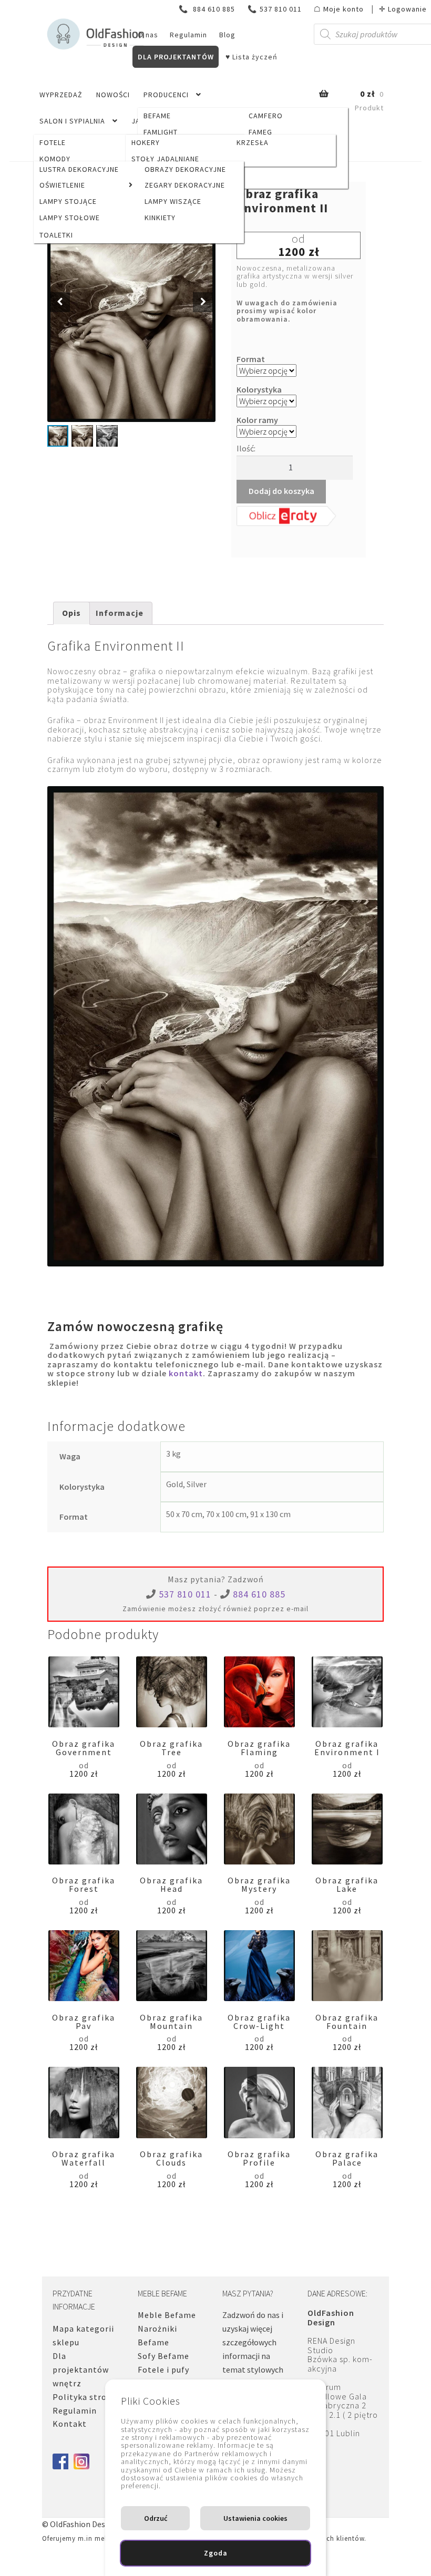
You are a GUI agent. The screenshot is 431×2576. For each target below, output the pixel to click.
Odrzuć (156, 2518)
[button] (203, 302)
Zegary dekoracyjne (185, 185)
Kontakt (70, 2424)
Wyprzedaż (61, 95)
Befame (157, 116)
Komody (55, 159)
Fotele (53, 142)
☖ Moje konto (339, 9)
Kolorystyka (259, 389)
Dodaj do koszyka (281, 491)
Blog (227, 35)
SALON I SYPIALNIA (72, 121)
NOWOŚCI (113, 95)
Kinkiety (160, 218)
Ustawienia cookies (255, 2518)
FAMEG (260, 132)
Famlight (161, 132)
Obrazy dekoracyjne (185, 169)
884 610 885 (208, 9)
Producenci (166, 95)
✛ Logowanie (403, 9)
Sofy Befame (163, 2356)
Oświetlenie (62, 185)
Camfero (266, 116)
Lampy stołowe (70, 218)
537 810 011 (275, 9)
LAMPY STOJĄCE (68, 201)
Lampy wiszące (173, 201)
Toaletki (56, 235)
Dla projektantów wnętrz (81, 2369)
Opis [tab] (71, 613)
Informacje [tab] (120, 613)
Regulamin (188, 35)
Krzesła (253, 142)
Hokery (146, 142)
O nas (148, 35)
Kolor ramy (257, 420)
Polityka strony (84, 2397)
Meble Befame (167, 2315)
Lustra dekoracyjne (79, 169)
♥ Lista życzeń (252, 57)
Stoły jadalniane (165, 159)
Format (251, 359)
